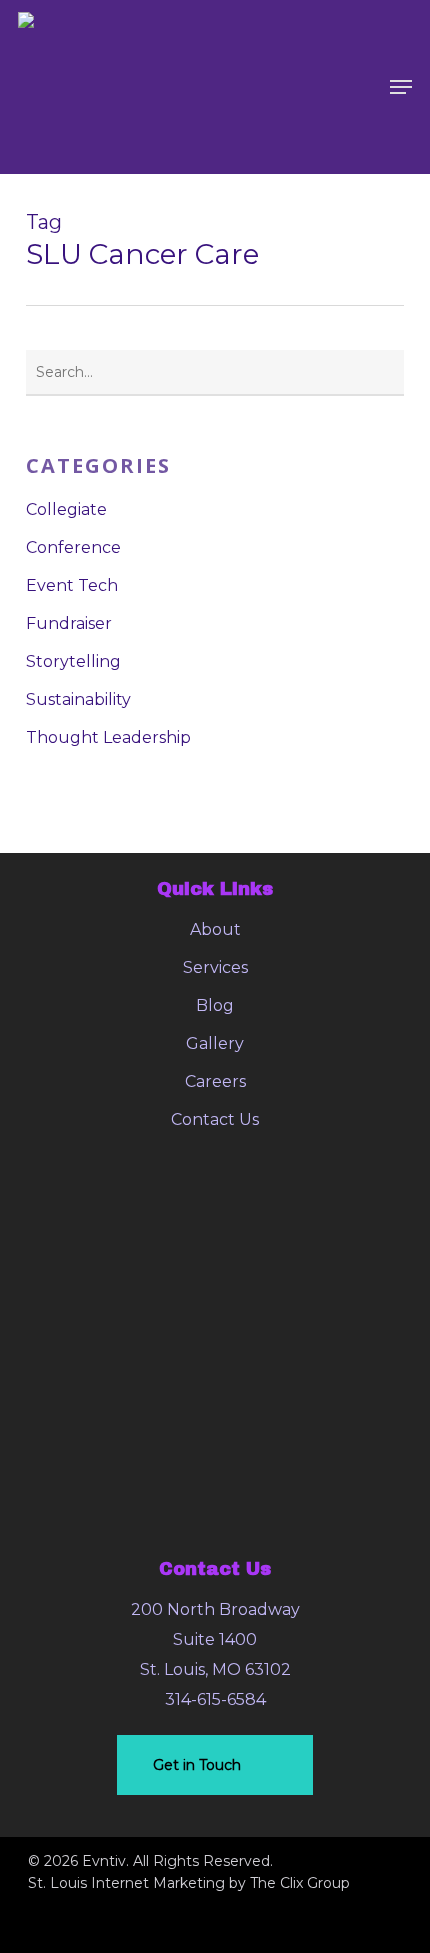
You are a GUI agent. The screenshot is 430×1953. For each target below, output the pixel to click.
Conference (73, 547)
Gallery (215, 1043)
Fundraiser (69, 623)
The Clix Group (300, 1883)
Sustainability (78, 699)
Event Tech (72, 585)
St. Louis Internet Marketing (126, 1883)
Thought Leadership (108, 737)
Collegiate (66, 509)
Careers (215, 1081)
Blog (215, 1005)
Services (215, 967)
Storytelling (73, 661)
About (215, 929)
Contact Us (215, 1119)
